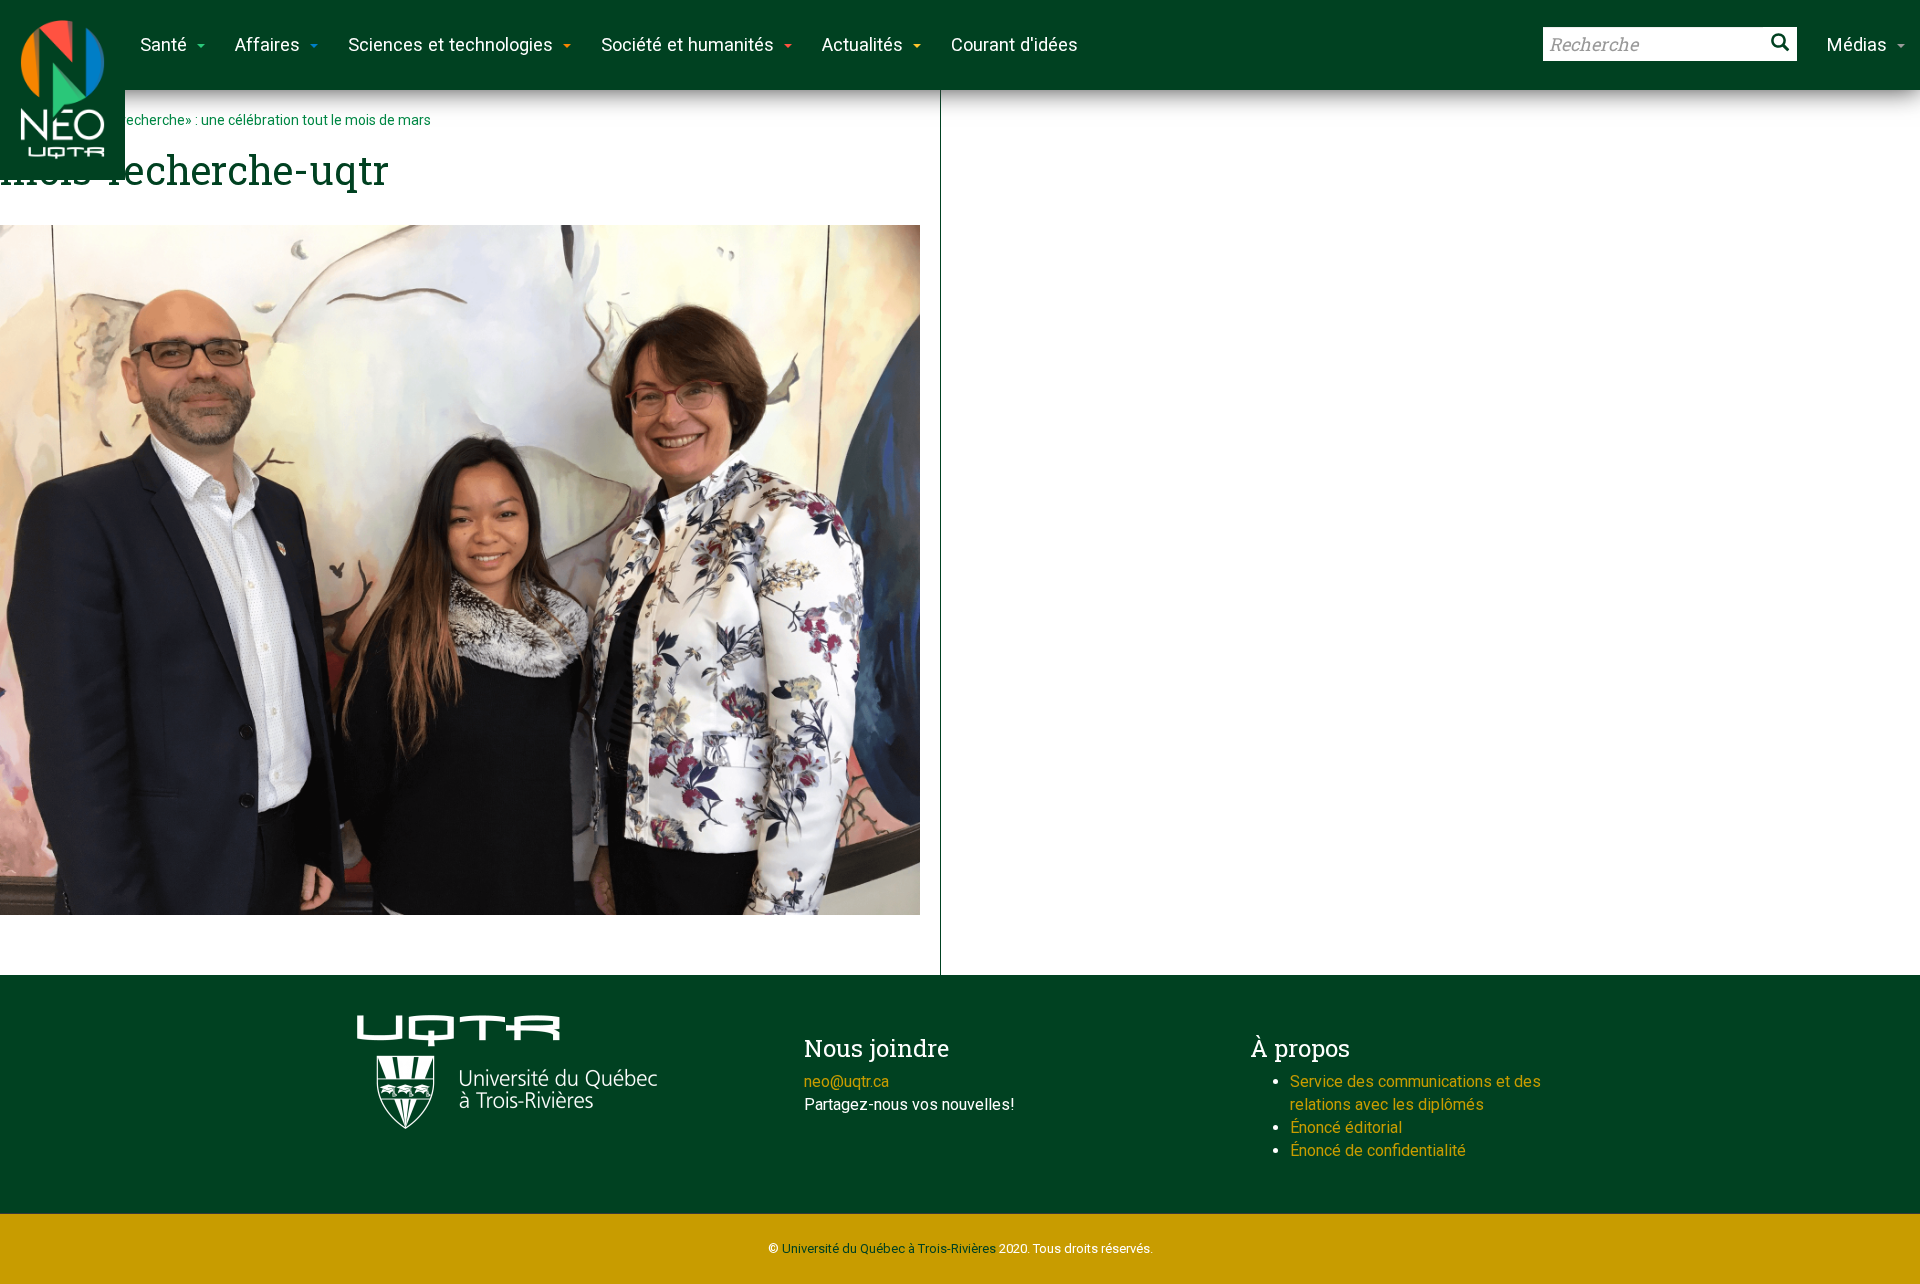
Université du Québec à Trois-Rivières (889, 1248)
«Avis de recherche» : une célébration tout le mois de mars (248, 120)
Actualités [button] (862, 44)
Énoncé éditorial (1346, 1127)
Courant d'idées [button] (1014, 44)
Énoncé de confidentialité (1378, 1150)
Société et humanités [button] (687, 44)
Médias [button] (1857, 44)
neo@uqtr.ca (846, 1081)
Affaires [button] (267, 44)
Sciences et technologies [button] (450, 44)
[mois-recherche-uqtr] (460, 570)
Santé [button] (163, 44)
